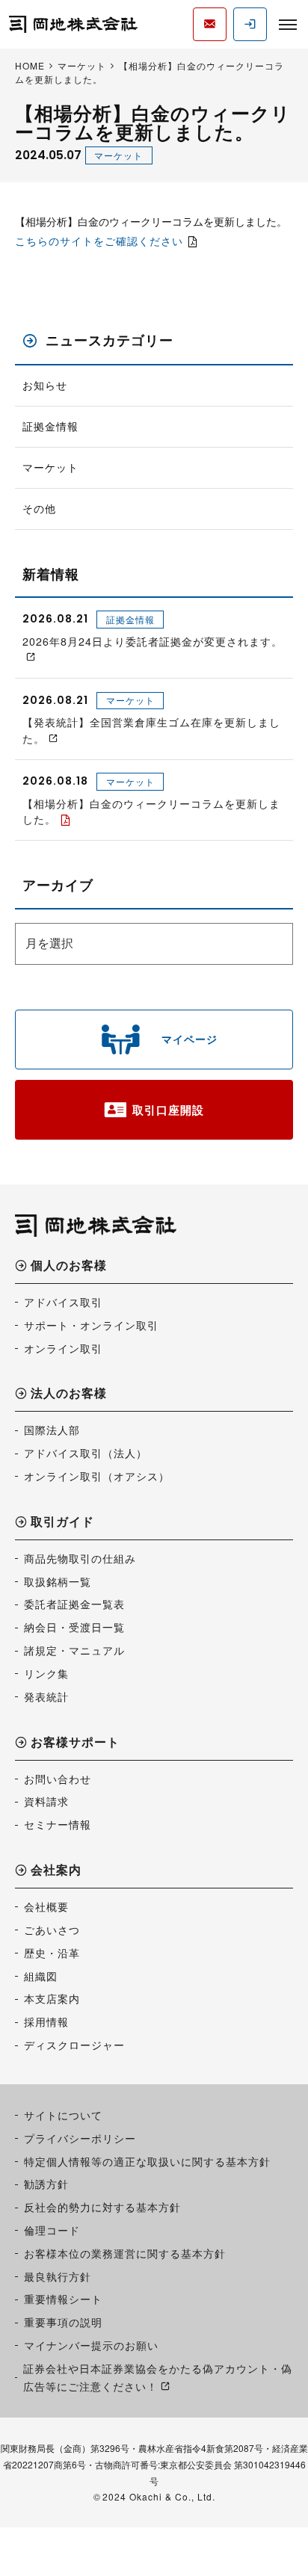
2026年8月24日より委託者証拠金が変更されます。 (153, 641)
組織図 (41, 1976)
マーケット (118, 155)
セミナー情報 (58, 1824)
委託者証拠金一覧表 (74, 1604)
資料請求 (46, 1801)
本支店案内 (52, 1998)
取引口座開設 (168, 1110)
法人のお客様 (69, 1394)
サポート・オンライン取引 (91, 1325)
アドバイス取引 (63, 1302)
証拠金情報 (50, 426)
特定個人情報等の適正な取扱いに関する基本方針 (147, 2161)
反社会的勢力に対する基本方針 (102, 2207)
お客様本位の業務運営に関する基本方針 (125, 2253)
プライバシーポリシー (80, 2138)
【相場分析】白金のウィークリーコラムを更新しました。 (151, 811)
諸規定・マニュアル (74, 1650)
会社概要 (46, 1906)
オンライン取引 (63, 1348)
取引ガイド (62, 1523)
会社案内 (56, 1871)
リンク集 (46, 1673)
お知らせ (45, 385)
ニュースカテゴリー (110, 340)
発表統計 (46, 1696)
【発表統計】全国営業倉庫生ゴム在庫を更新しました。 (151, 730)
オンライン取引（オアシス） (97, 1476)
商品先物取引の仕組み (80, 1558)
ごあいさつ (52, 1930)
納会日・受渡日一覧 (74, 1627)
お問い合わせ (58, 1779)
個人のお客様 (69, 1266)
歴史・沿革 (52, 1953)
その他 (39, 509)
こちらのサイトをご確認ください (99, 241)
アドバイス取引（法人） (86, 1453)
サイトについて (63, 2115)
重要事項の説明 (63, 2322)
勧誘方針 (46, 2184)
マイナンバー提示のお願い (91, 2345)
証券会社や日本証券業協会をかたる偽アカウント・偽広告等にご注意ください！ (158, 2377)
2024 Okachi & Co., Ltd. (159, 2496)
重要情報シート (63, 2299)
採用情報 (46, 2021)
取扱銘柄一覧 (58, 1581)
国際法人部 (52, 1430)
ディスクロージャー (74, 2045)
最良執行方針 (58, 2276)
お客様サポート (75, 1743)
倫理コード (52, 2230)
